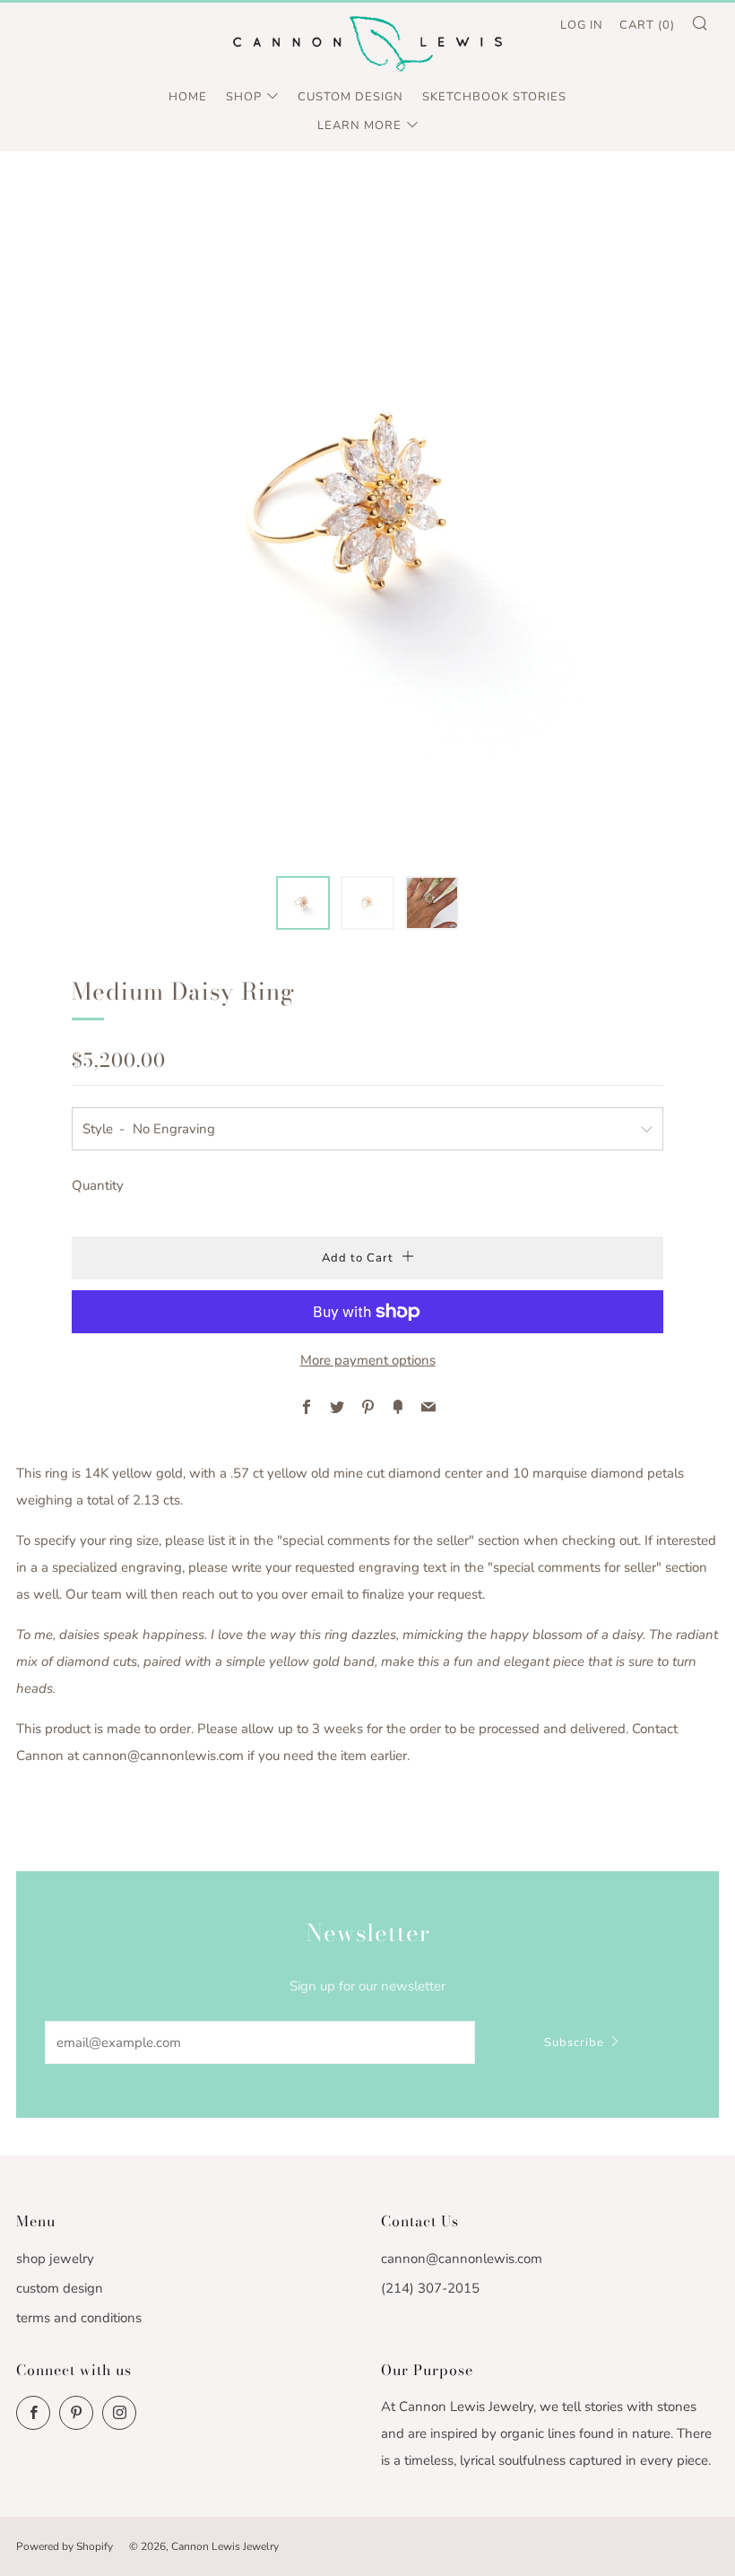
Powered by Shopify (65, 2546)
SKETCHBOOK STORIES (494, 97)
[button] (303, 903)
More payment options (368, 1360)
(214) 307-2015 (430, 2288)
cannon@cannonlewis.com (462, 2259)
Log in (582, 25)
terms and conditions (79, 2318)
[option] (367, 514)
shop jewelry (55, 2259)
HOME (188, 97)
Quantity (98, 1185)
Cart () (647, 25)
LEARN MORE (359, 126)
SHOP (244, 97)
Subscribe (574, 2043)
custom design (60, 2288)
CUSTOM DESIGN (350, 97)
